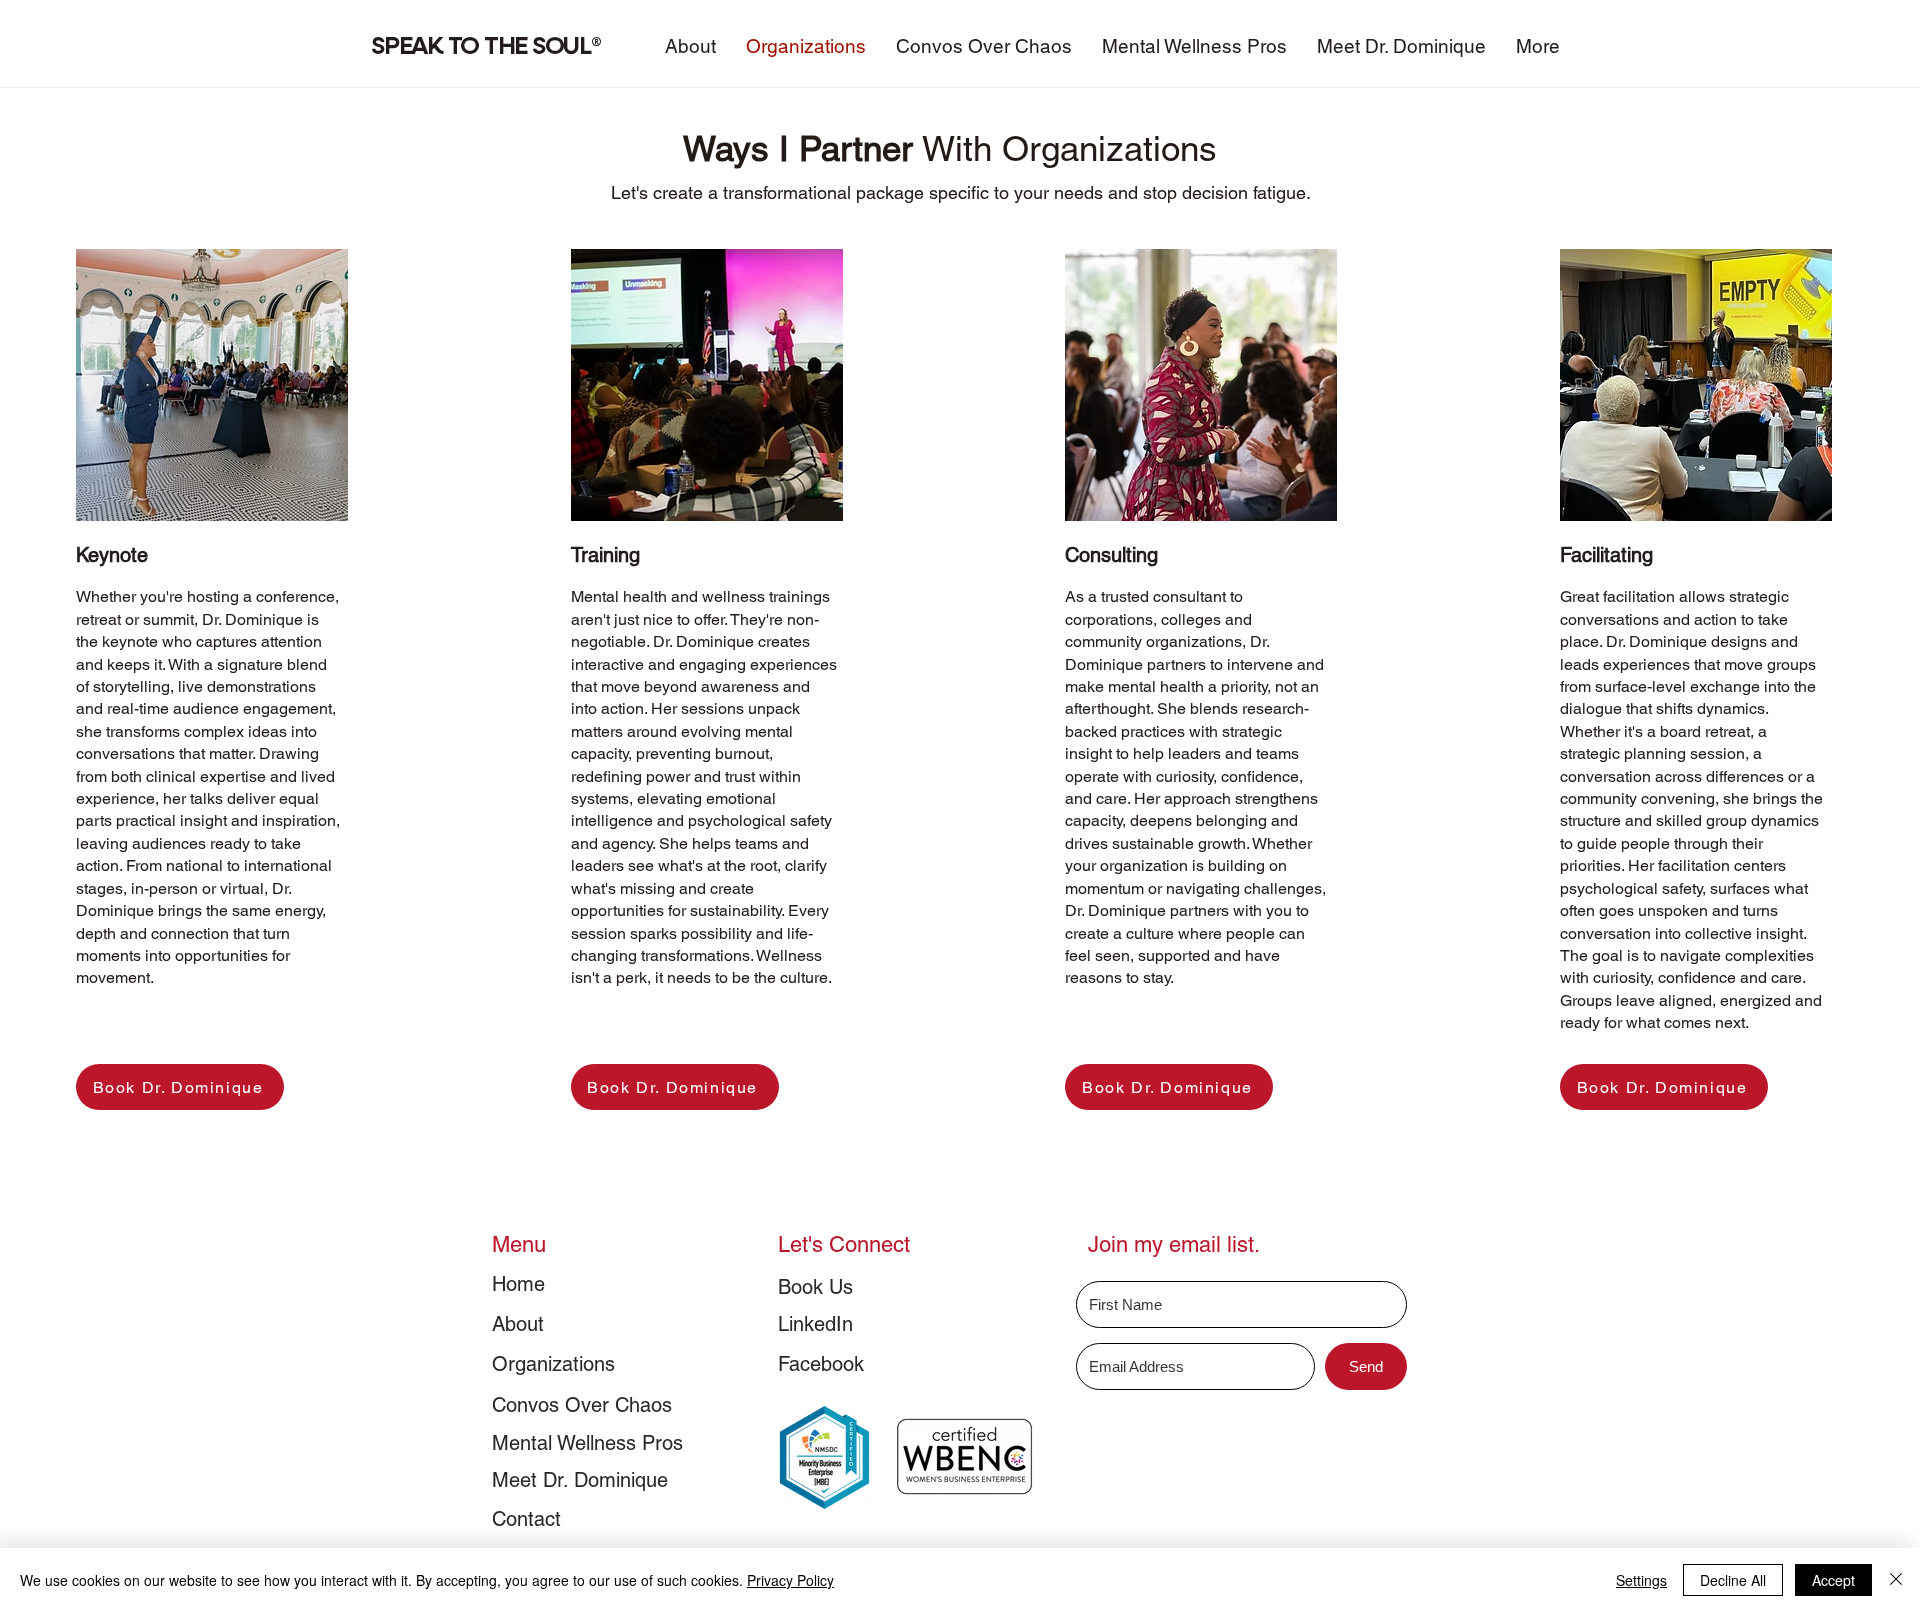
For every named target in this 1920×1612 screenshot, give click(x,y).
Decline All (1733, 1580)
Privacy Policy (790, 1580)
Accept (1833, 1580)
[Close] (1896, 1580)
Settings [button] (1641, 1580)
